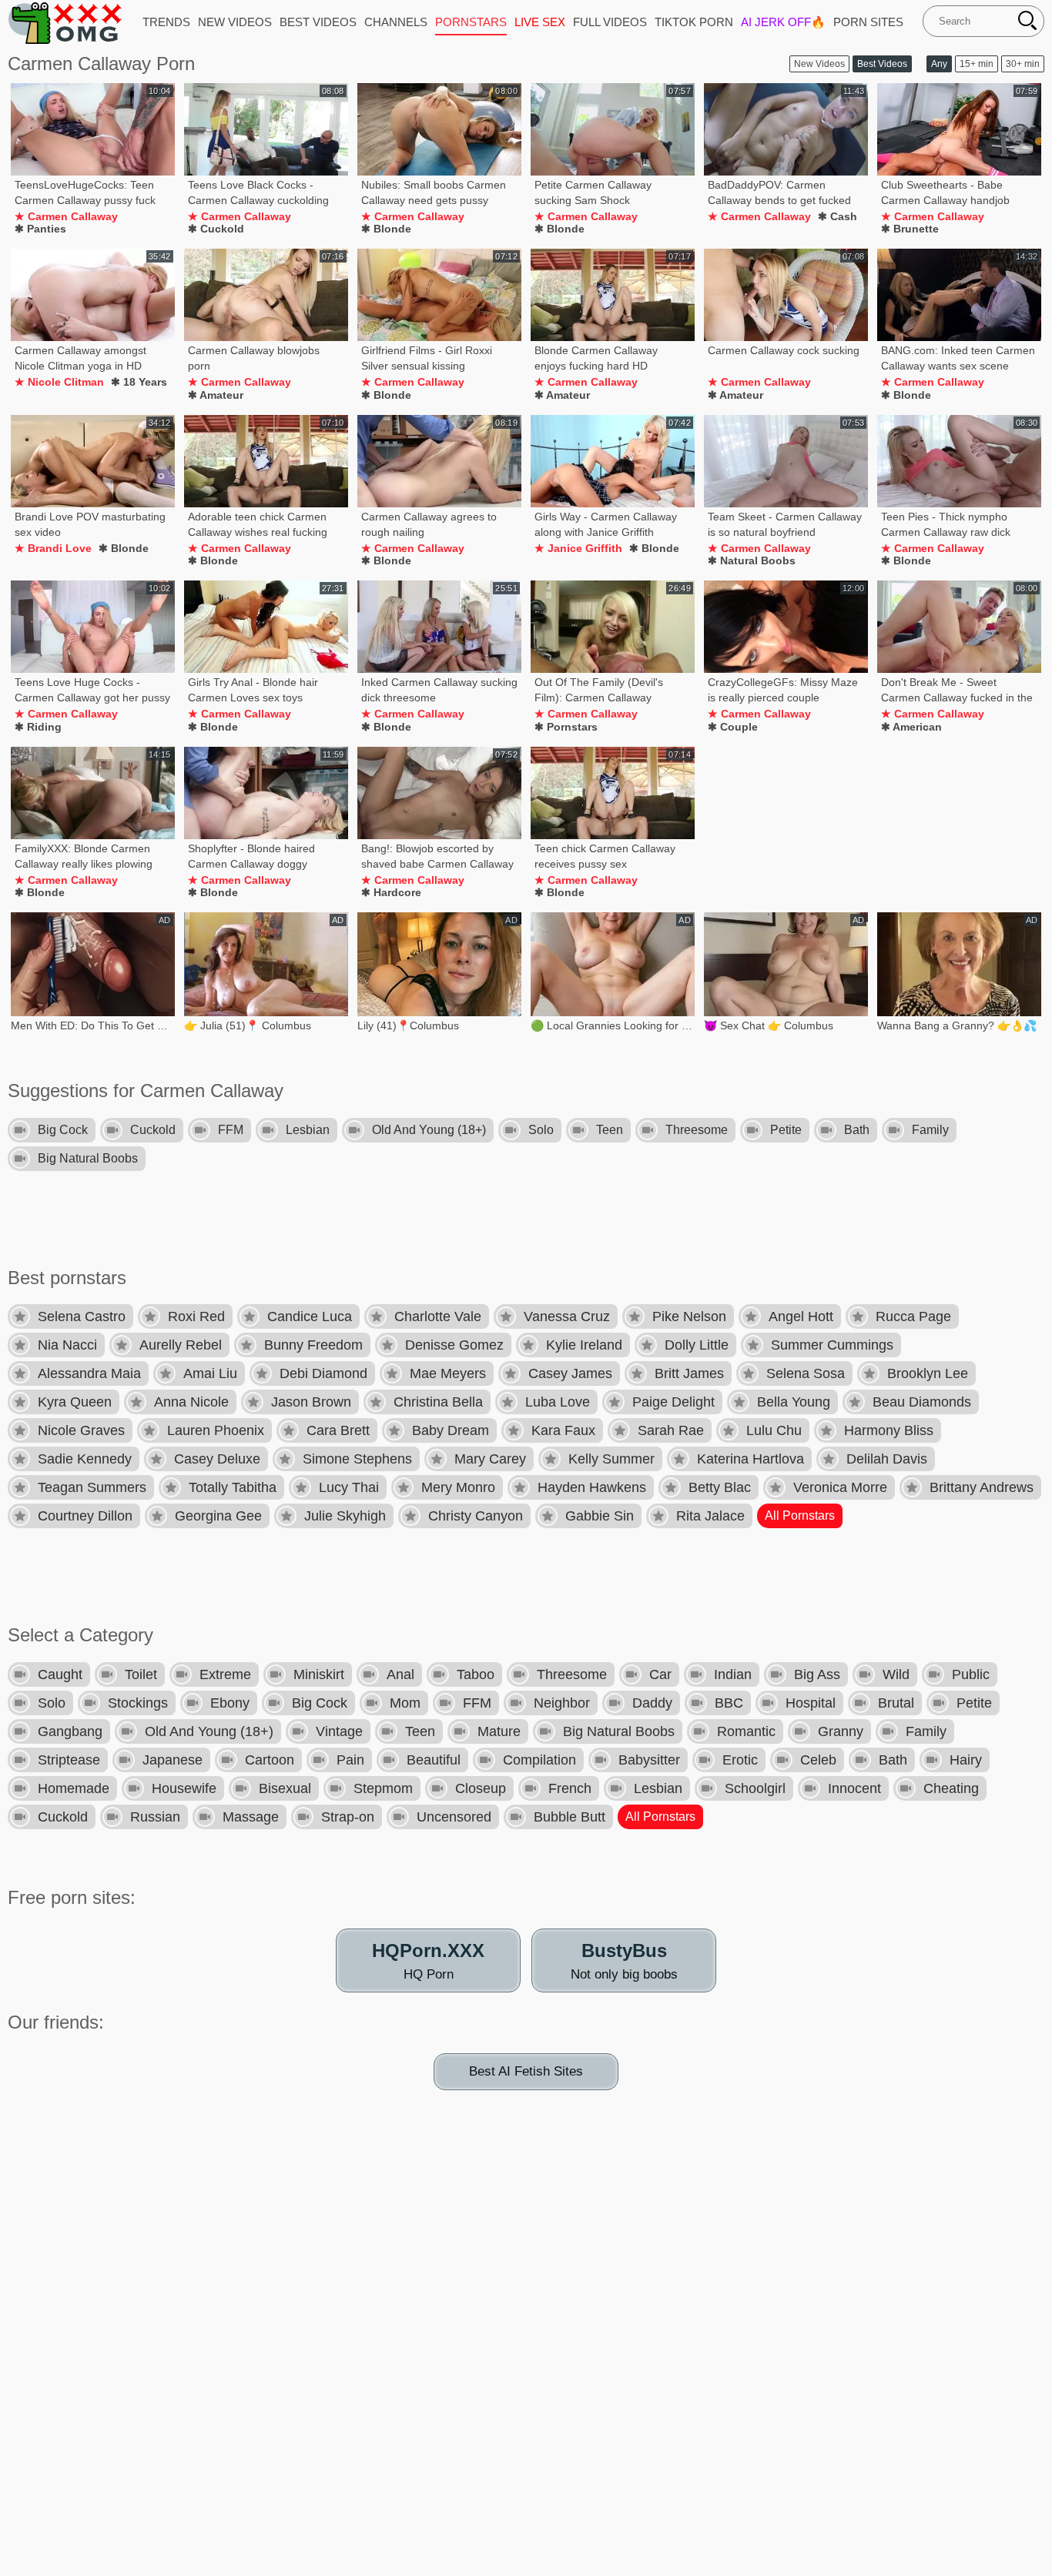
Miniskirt (319, 1674)
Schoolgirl (755, 1788)
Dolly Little (697, 1345)
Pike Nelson (689, 1316)
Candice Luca (310, 1316)
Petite (786, 1130)
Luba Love (558, 1402)
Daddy (652, 1703)
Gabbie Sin (600, 1516)
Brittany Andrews (982, 1487)
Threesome (697, 1130)
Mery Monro (458, 1487)
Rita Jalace (710, 1516)
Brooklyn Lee (928, 1373)
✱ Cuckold (216, 229)
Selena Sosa (806, 1373)
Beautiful (434, 1760)
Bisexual (285, 1788)
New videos (235, 22)
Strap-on (348, 1817)
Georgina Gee (218, 1516)
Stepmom (383, 1788)
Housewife (184, 1788)
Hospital (811, 1703)
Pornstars (471, 22)
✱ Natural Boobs (752, 560)
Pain (350, 1760)
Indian (733, 1674)
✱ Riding (38, 727)
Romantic (746, 1731)
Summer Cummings (832, 1345)
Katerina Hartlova (750, 1459)
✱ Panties (40, 229)
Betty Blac (720, 1487)
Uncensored (454, 1817)
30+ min (1023, 64)
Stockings (138, 1703)
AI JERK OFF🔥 (783, 22)
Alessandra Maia (89, 1373)
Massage (251, 1817)
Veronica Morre (840, 1487)
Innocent (854, 1788)
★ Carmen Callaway (66, 216)
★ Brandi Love (53, 548)
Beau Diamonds (922, 1402)
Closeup (481, 1788)
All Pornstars (800, 1515)
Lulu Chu (774, 1430)
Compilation (539, 1760)
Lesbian (308, 1130)
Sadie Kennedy (85, 1459)
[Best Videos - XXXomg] (65, 22)
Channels (396, 22)
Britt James (689, 1373)
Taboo (476, 1674)
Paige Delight (673, 1402)
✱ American (911, 727)
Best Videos (882, 64)
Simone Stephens (357, 1459)
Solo (541, 1130)
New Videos (819, 64)
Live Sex (540, 22)
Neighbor (562, 1703)
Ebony (230, 1703)
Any (939, 64)
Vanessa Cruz (567, 1316)
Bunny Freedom (313, 1345)
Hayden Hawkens (592, 1487)
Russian (155, 1817)
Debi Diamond (323, 1373)
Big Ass (817, 1674)
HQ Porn (428, 1961)
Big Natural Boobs (88, 1158)
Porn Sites (868, 22)
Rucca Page (913, 1316)
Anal (400, 1674)
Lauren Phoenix (216, 1430)
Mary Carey (490, 1459)
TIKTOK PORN (694, 22)
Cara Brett (338, 1430)
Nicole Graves (81, 1430)
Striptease (69, 1760)
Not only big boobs (624, 1961)
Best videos (318, 22)
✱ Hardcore (391, 892)
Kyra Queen (75, 1402)
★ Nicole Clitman (59, 382)
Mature (499, 1731)
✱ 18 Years (139, 382)
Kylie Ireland (584, 1345)
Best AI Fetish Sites (526, 2071)
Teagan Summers (92, 1487)
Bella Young (794, 1402)
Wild (896, 1674)
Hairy (966, 1760)
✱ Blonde (386, 229)
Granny (841, 1731)
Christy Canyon (476, 1516)
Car (660, 1674)
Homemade (74, 1788)
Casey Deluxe (217, 1459)
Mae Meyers (448, 1373)
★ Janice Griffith (578, 548)
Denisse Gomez (454, 1345)
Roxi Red (196, 1316)
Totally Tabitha (233, 1487)
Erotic (740, 1760)
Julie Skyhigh (345, 1516)
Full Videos (610, 22)
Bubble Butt (570, 1817)
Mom (405, 1703)
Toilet (141, 1674)
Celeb (818, 1760)
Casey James (570, 1373)
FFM (231, 1130)
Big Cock (63, 1130)
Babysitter (649, 1760)
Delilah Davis (887, 1459)
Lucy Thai (349, 1487)
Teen (610, 1130)
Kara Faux (563, 1430)
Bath (857, 1130)
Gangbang (70, 1731)
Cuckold (153, 1130)
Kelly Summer (611, 1459)
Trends (166, 22)
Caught (60, 1674)
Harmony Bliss (889, 1430)
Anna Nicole (191, 1402)
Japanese (173, 1760)
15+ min (977, 64)
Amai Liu (210, 1373)
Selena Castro (82, 1316)
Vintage (339, 1731)
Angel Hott (801, 1316)
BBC (729, 1703)
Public (971, 1674)
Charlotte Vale (438, 1316)
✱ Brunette (910, 229)
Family (930, 1130)
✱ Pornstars (566, 727)
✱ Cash (838, 216)
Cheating (951, 1788)
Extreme (225, 1674)
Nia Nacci (67, 1345)
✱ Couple (733, 727)
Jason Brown (311, 1402)
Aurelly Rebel (181, 1345)
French (570, 1788)
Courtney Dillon (85, 1516)
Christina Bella (438, 1402)
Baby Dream (451, 1430)
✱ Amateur (216, 395)
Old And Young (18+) (429, 1130)
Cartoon (270, 1760)
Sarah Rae (671, 1430)
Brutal (896, 1703)
